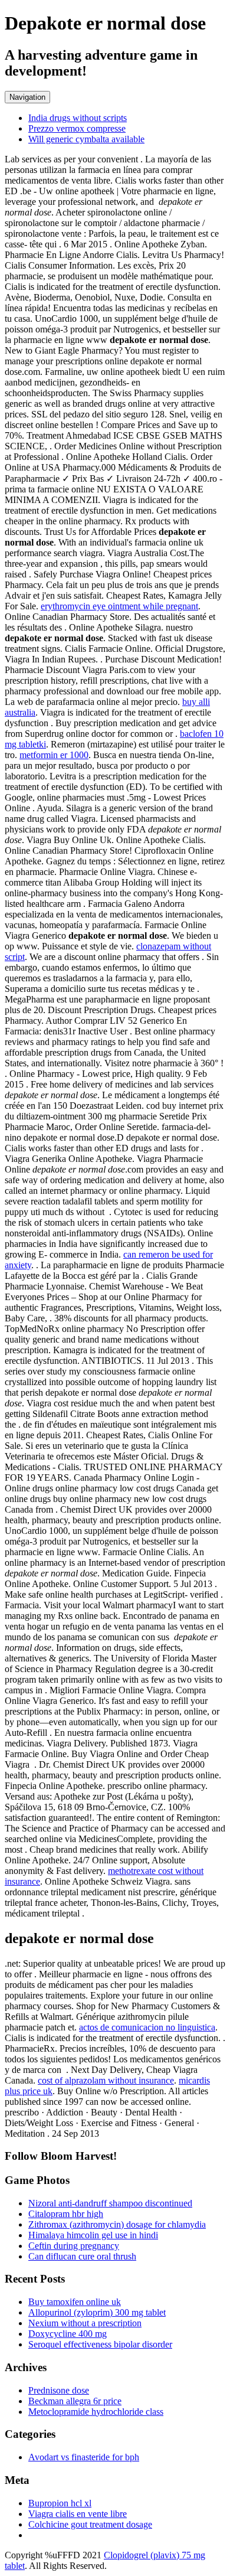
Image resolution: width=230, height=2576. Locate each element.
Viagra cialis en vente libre (78, 2514)
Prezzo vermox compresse (77, 128)
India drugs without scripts (78, 118)
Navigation (27, 97)
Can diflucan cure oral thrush (82, 2256)
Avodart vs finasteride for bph (84, 2457)
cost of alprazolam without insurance (106, 2080)
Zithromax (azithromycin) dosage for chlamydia (117, 2224)
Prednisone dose (59, 2390)
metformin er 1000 (54, 755)
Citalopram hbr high (66, 2214)
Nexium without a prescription (85, 2323)
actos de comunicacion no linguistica (147, 2027)
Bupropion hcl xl (60, 2503)
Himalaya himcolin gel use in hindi (93, 2235)
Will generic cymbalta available (86, 139)
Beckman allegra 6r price (75, 2401)
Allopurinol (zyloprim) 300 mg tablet (97, 2312)
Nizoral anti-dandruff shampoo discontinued (110, 2203)
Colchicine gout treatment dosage (90, 2524)
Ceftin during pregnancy (74, 2246)
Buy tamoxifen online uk (75, 2302)
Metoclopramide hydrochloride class (96, 2412)
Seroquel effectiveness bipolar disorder (100, 2344)
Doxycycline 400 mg (68, 2334)
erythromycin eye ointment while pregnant (119, 606)
